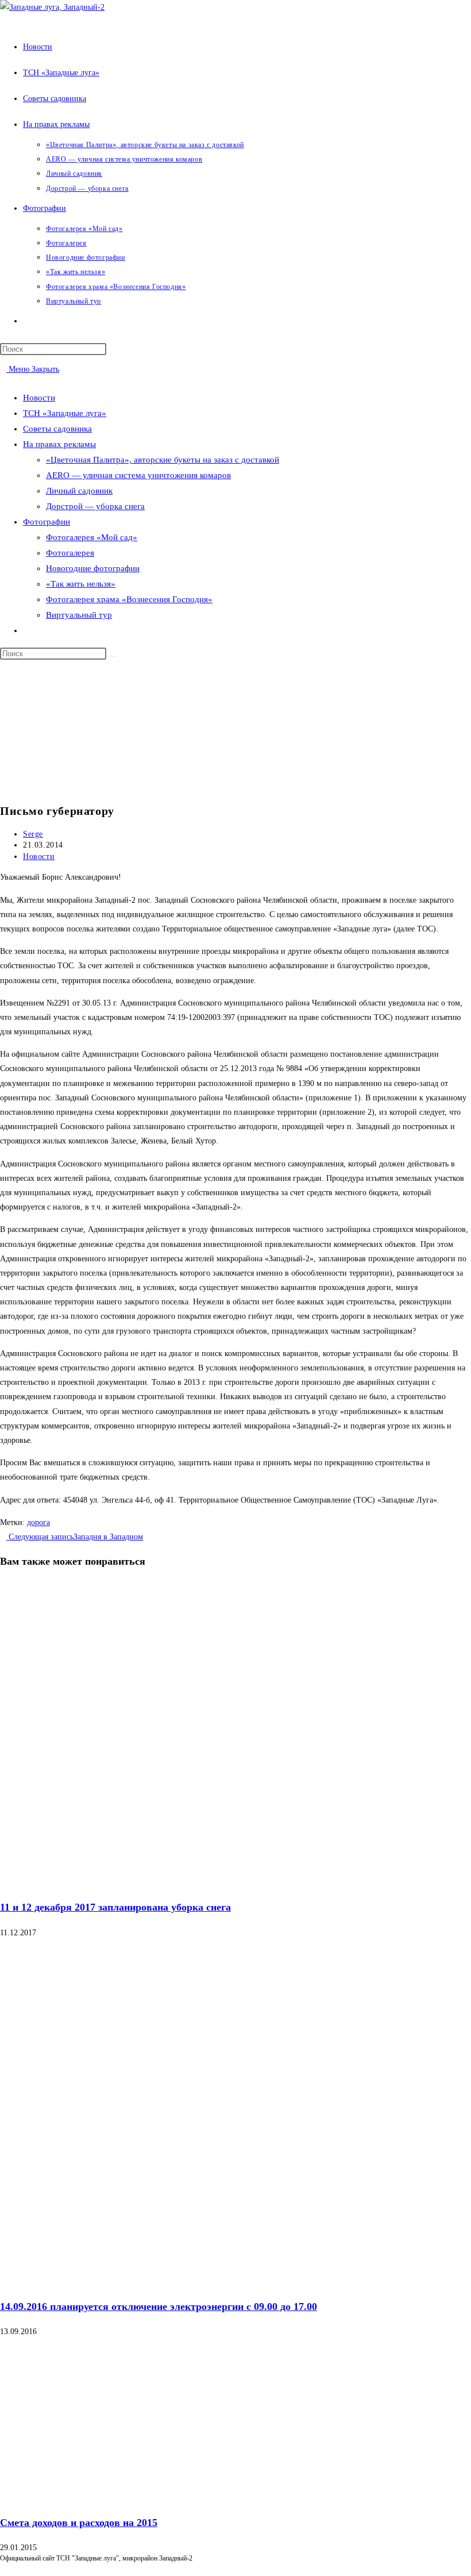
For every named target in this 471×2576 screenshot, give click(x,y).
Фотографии (47, 522)
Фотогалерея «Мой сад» (92, 537)
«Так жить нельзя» (81, 584)
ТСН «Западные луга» (65, 413)
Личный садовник (79, 491)
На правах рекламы (59, 444)
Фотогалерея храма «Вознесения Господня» (129, 599)
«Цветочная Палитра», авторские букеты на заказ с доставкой (163, 460)
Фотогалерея (70, 553)
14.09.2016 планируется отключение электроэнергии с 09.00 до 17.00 (159, 2307)
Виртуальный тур (79, 615)
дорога (38, 1522)
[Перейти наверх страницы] (3, 2569)
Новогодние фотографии (93, 568)
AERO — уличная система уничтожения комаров (138, 475)
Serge (33, 834)
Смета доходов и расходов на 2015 (79, 2523)
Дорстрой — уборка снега (95, 506)
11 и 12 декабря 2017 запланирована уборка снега (115, 1907)
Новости (39, 398)
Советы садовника (57, 429)
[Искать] (113, 656)
